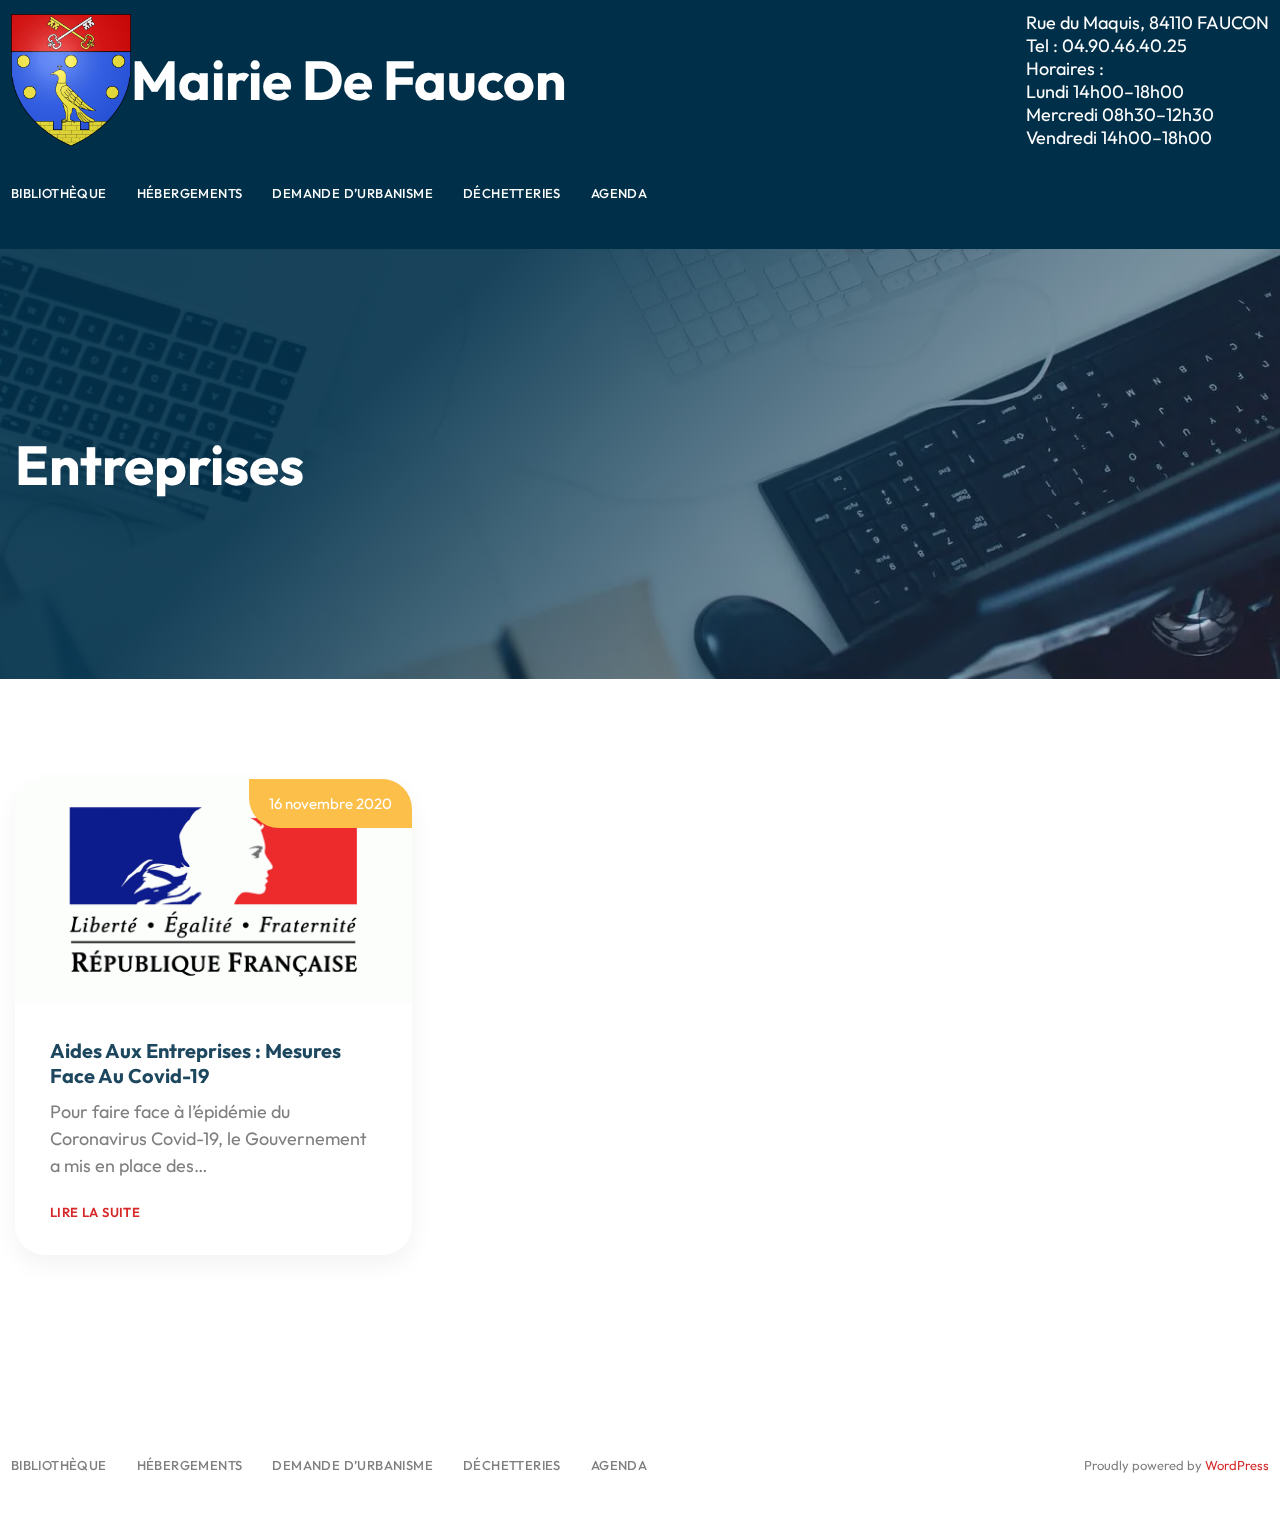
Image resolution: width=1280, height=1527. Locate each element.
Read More (255, 1165)
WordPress (1237, 1465)
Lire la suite (95, 1212)
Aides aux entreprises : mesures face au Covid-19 (195, 1063)
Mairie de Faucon (348, 79)
